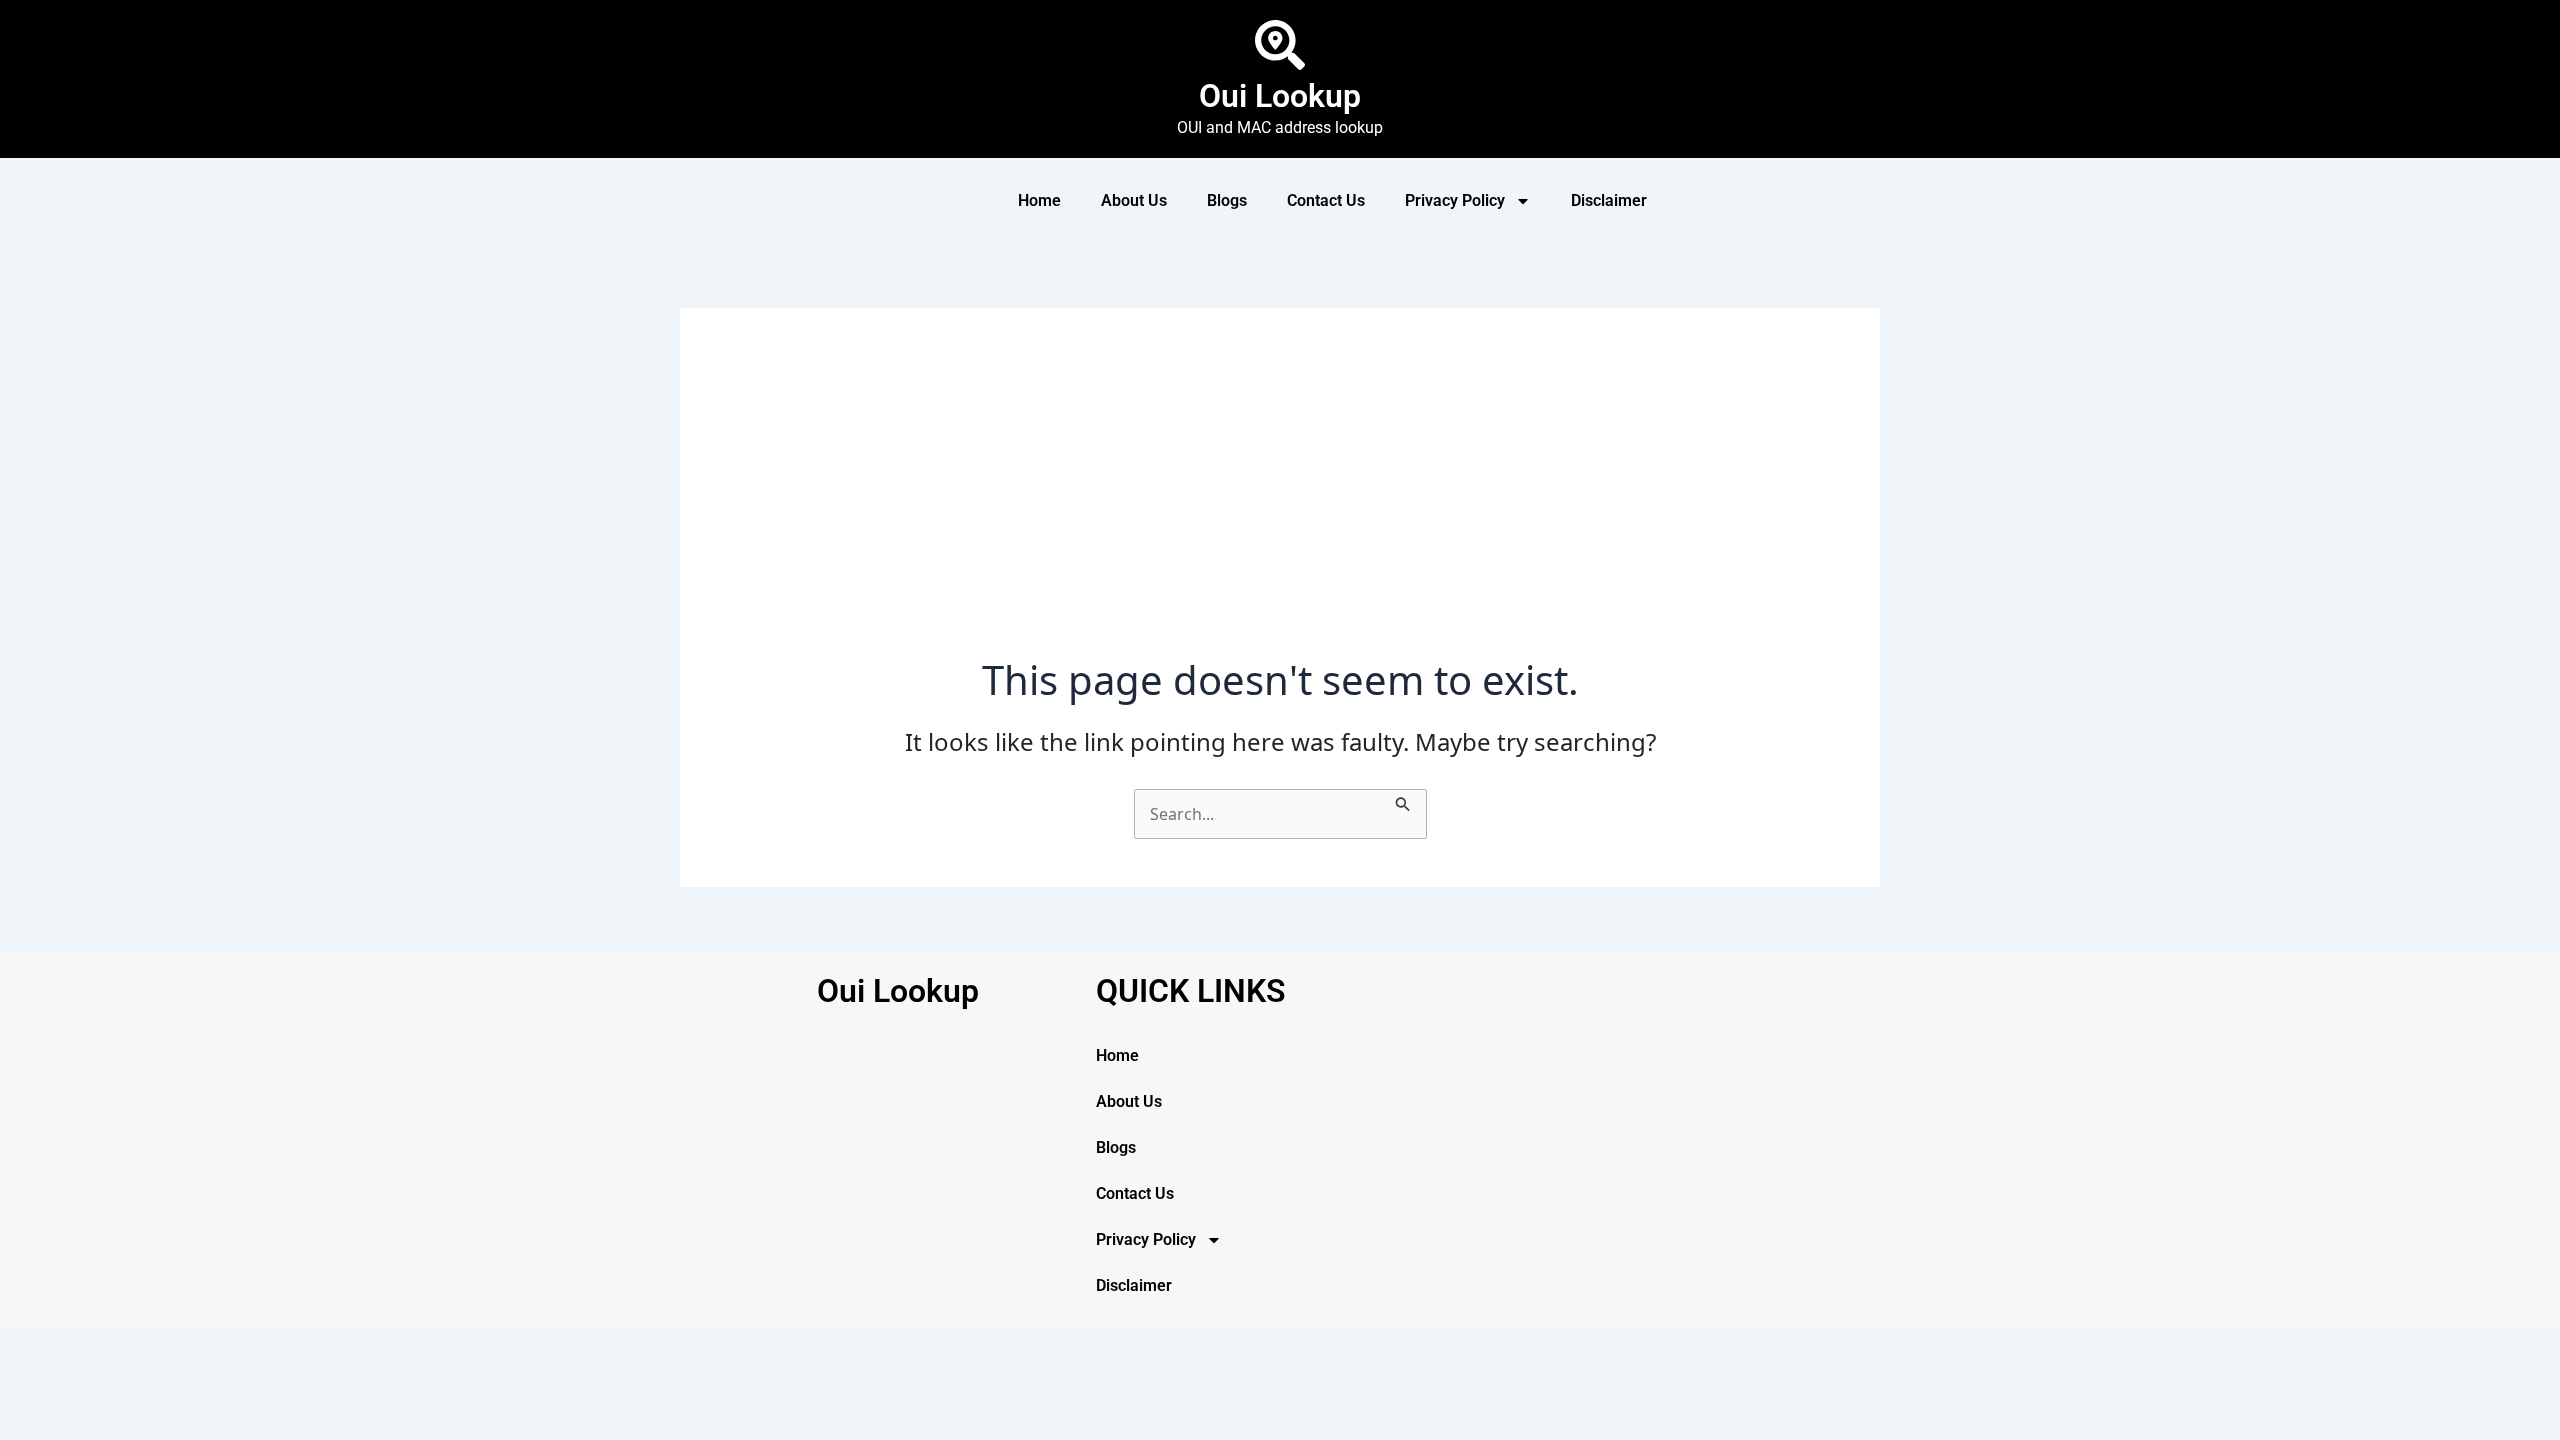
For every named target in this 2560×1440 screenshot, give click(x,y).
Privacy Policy (1455, 200)
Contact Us (1326, 200)
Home (1039, 200)
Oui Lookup (1280, 96)
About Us (1134, 200)
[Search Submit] (1403, 801)
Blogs (1227, 200)
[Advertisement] (1280, 506)
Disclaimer (1609, 200)
